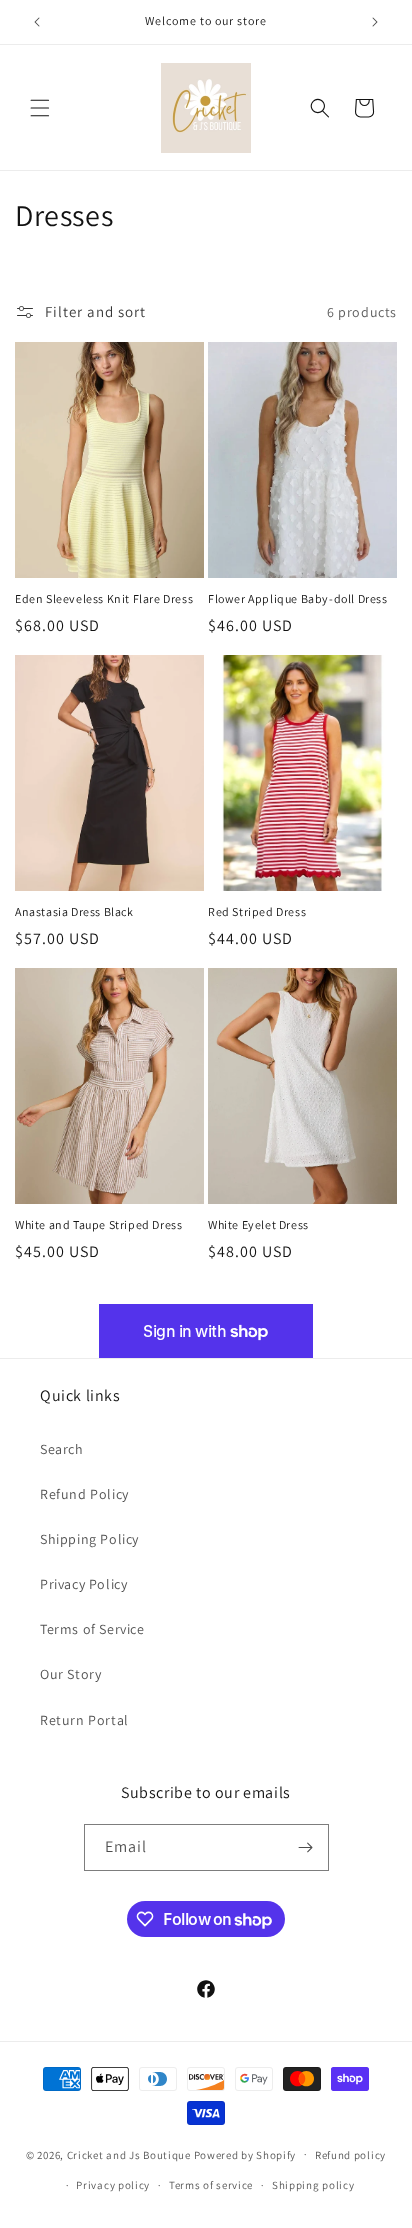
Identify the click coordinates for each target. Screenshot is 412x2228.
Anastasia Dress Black (74, 911)
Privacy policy (113, 2185)
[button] (40, 108)
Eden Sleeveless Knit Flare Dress (104, 598)
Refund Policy (84, 1494)
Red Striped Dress (257, 911)
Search (62, 1449)
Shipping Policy (89, 1539)
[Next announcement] (375, 22)
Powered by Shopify (245, 2154)
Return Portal (84, 1720)
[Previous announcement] (37, 22)
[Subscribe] (306, 1847)
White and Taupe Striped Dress (98, 1224)
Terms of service (211, 2185)
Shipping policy (313, 2185)
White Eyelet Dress (258, 1224)
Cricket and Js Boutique (129, 2154)
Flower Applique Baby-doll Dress (298, 598)
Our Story (70, 1674)
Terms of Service (92, 1629)
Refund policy (350, 2155)
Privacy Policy (83, 1584)
